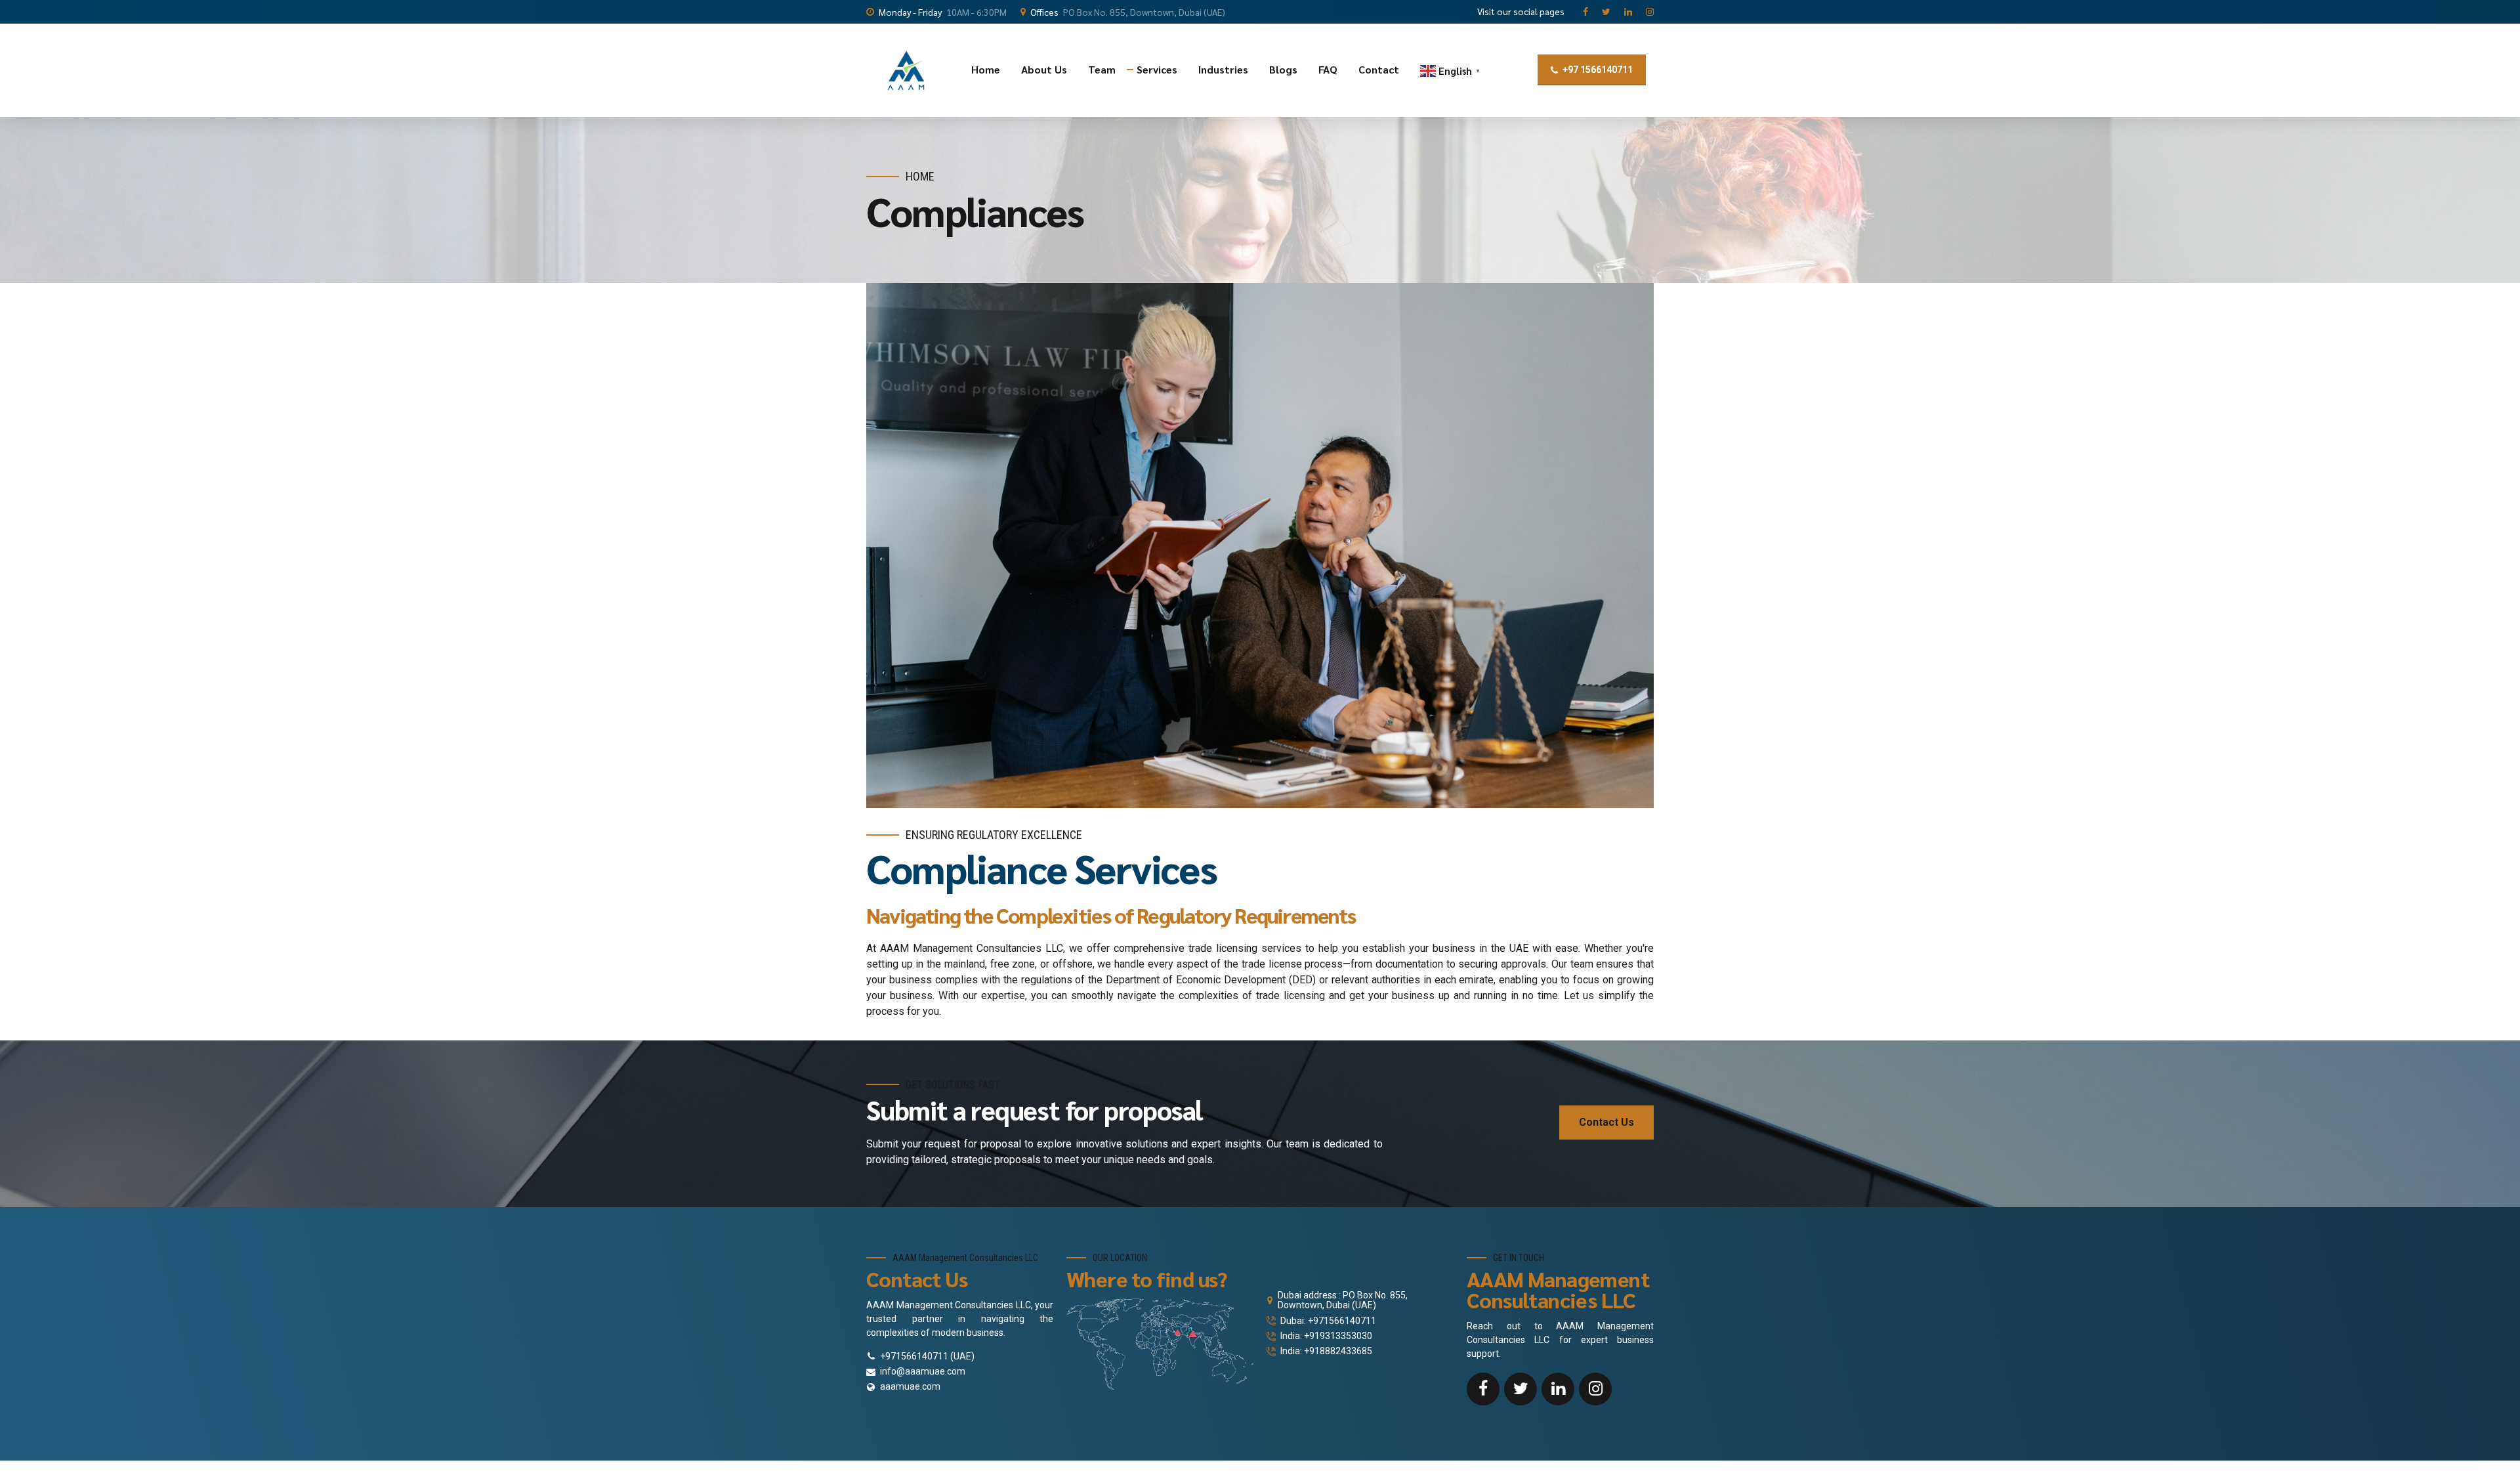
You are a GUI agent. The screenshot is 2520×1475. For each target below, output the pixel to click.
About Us (1044, 69)
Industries (1223, 69)
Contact (1379, 69)
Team (1102, 69)
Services (1157, 69)
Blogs (1283, 69)
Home (986, 69)
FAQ (1328, 69)
